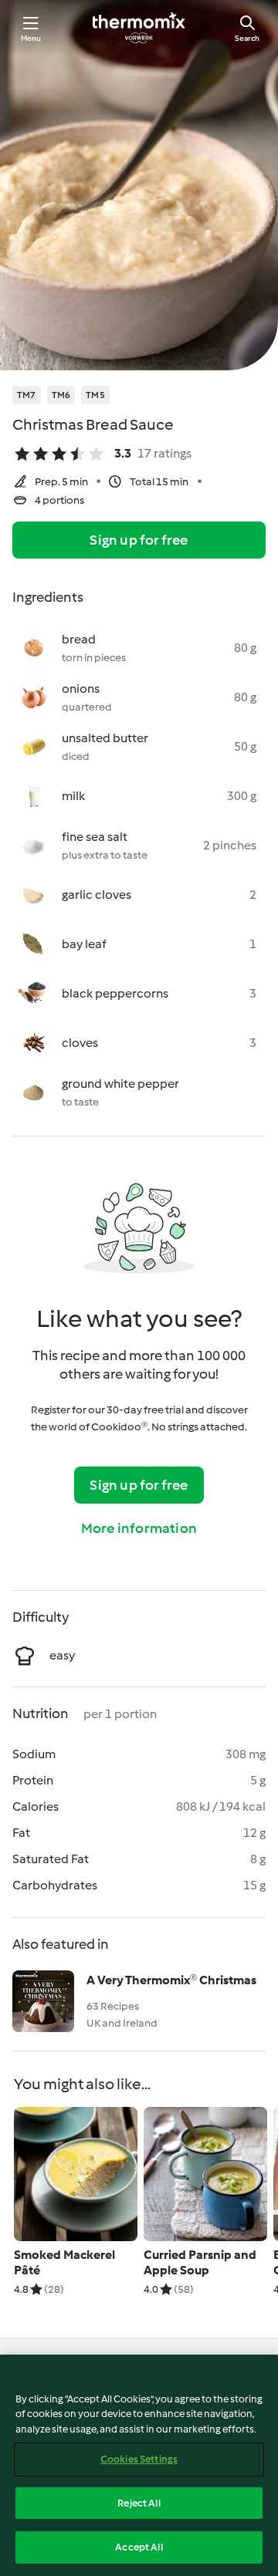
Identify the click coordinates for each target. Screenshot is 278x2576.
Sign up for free (139, 540)
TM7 (27, 395)
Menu (31, 38)
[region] (139, 2465)
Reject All (139, 2503)
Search (247, 38)
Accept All (139, 2547)
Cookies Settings (139, 2459)
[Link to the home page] (139, 28)
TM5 (95, 395)
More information (139, 1528)
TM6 (61, 395)
